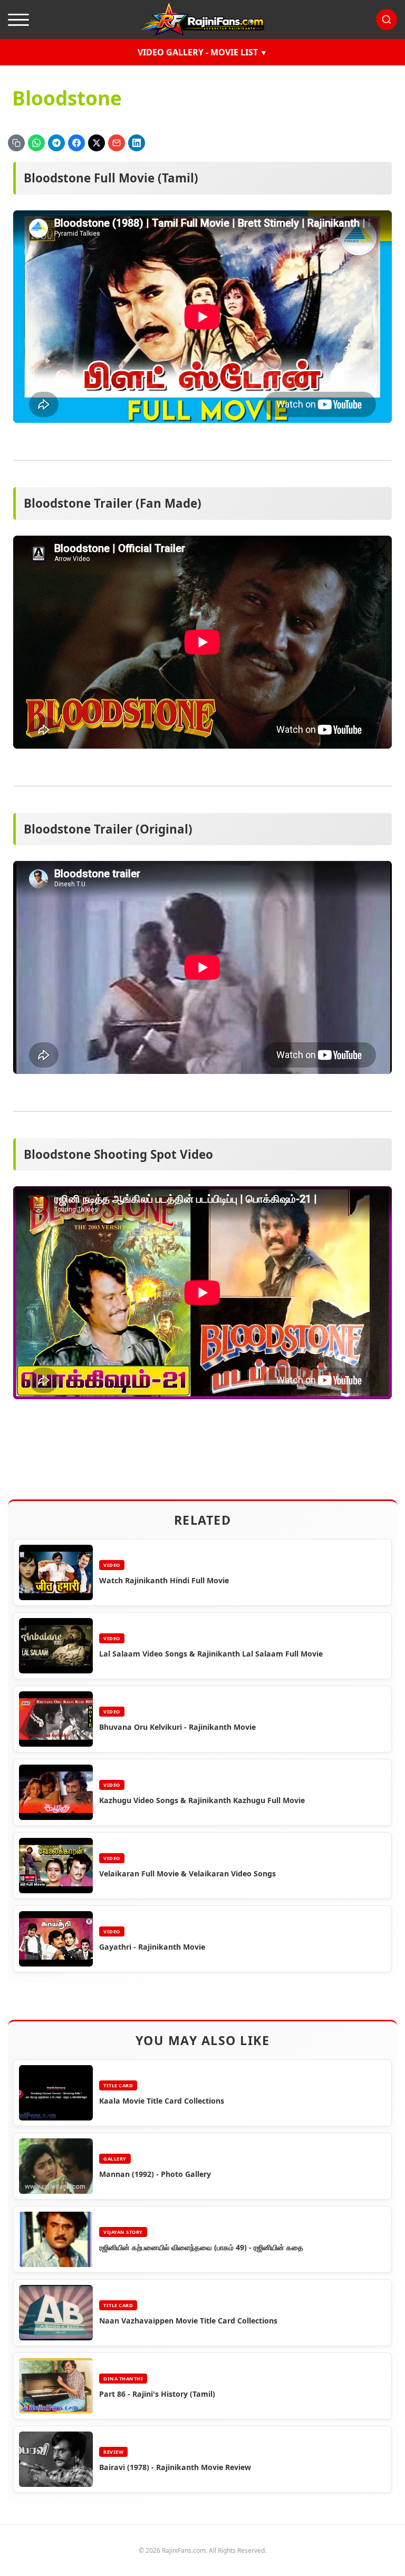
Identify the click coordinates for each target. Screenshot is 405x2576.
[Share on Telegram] (56, 143)
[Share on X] (97, 143)
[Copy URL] (16, 143)
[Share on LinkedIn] (137, 143)
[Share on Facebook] (76, 143)
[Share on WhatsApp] (36, 143)
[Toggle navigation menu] (18, 20)
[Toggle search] (387, 20)
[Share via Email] (117, 143)
